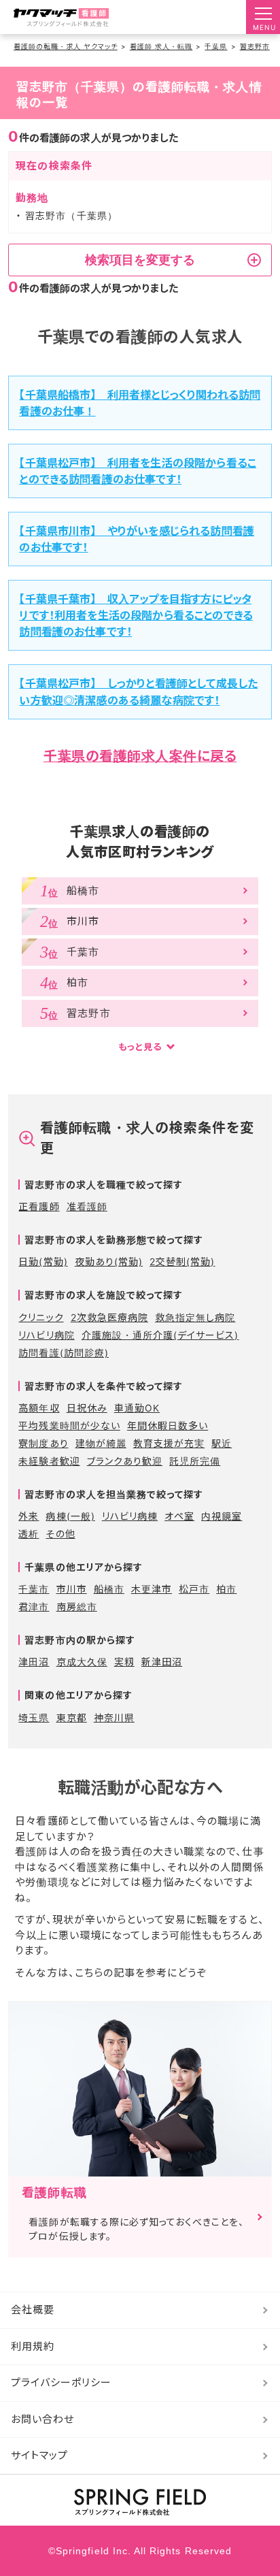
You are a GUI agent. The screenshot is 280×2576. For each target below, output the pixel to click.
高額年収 (39, 1408)
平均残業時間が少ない (69, 1425)
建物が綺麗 (101, 1443)
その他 (60, 1534)
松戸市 (194, 1589)
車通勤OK (137, 1408)
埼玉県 (34, 1717)
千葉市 (34, 1589)
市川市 (72, 1589)
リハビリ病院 (46, 1335)
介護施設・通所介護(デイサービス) (160, 1335)
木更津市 (152, 1589)
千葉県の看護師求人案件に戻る (140, 756)
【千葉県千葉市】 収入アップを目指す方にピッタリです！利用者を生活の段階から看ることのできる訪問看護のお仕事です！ (136, 615)
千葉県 (216, 46)
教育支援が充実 (169, 1443)
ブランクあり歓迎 (125, 1461)
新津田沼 (162, 1662)
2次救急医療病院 (109, 1317)
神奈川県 (114, 1717)
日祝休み (87, 1408)
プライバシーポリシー (62, 2382)
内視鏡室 (222, 1516)
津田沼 (34, 1662)
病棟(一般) (70, 1516)
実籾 (124, 1662)
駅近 (222, 1443)
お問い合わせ (42, 2419)
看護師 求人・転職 (161, 46)
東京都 (72, 1717)
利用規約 (33, 2346)
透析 (29, 1534)
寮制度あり (43, 1443)
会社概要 (33, 2310)
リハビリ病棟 (130, 1516)
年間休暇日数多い (168, 1425)
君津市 (34, 1607)
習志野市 (255, 46)
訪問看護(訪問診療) (64, 1353)
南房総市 (77, 1607)
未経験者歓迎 (49, 1461)
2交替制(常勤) (182, 1261)
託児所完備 (195, 1461)
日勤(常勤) (43, 1261)
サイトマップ (39, 2455)
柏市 (226, 1589)
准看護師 (87, 1206)
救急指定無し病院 (195, 1317)
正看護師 (39, 1206)
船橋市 (109, 1589)
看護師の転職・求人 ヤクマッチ (66, 46)
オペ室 (179, 1516)
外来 (29, 1516)
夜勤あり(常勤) (109, 1261)
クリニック (41, 1317)
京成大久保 (82, 1662)
